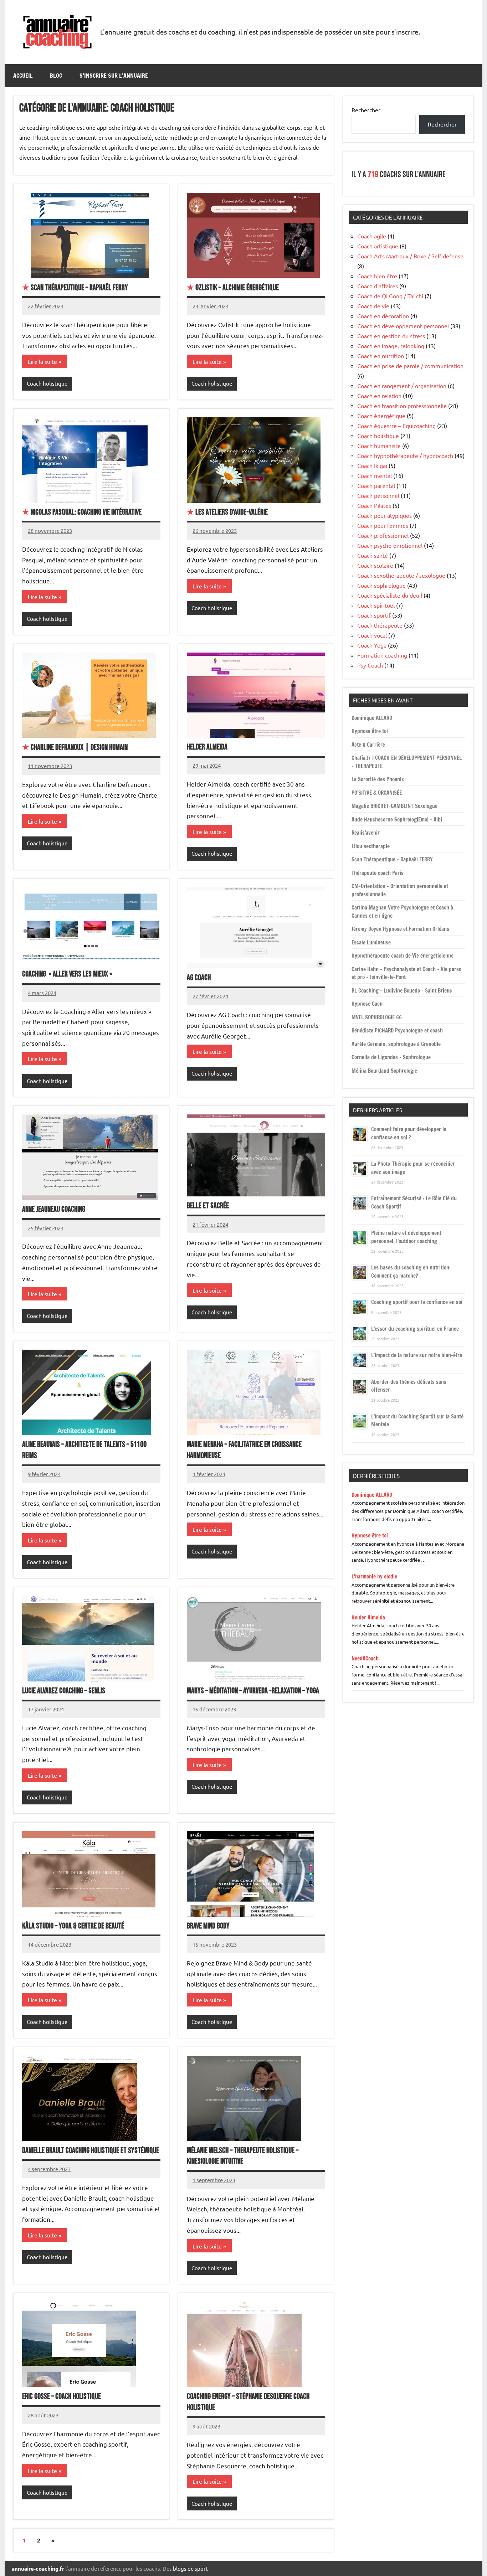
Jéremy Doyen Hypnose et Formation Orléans (400, 929)
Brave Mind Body (208, 1926)
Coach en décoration (383, 316)
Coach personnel (378, 495)
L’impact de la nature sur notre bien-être (417, 1355)
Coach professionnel (383, 535)
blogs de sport (190, 2568)
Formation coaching (382, 655)
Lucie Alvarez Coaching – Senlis (64, 1691)
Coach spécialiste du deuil (390, 595)
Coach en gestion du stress (391, 336)
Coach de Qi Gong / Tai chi (390, 296)
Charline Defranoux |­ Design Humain (75, 748)
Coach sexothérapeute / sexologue (401, 575)
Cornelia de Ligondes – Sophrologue (391, 1057)
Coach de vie (373, 306)
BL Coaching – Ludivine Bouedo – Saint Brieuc (402, 991)
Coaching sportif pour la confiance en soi (417, 1302)
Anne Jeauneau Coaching (54, 1209)
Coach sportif (374, 615)
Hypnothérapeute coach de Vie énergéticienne (403, 956)
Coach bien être (377, 276)
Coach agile (372, 236)
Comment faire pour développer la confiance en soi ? (409, 1133)
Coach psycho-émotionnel (390, 545)
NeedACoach (365, 1658)
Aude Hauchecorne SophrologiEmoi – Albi (397, 820)
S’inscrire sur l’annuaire (114, 76)
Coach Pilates (374, 505)
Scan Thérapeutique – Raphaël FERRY (75, 288)
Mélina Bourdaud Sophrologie (384, 1071)
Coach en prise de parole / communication (410, 366)
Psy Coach (370, 665)
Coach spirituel (376, 605)
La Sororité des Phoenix (378, 779)
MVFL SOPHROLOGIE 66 (377, 1017)
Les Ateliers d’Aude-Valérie (227, 512)
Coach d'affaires (378, 286)
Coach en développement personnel (403, 326)
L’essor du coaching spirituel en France (415, 1329)
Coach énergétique (381, 416)
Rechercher (366, 110)
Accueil (23, 76)
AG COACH (199, 978)
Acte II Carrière (368, 745)
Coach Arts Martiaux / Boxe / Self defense (410, 256)
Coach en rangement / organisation (402, 386)
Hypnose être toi (370, 731)
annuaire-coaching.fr (38, 2569)
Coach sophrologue (381, 585)
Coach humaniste (379, 445)
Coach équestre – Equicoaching (396, 426)
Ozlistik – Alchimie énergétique (233, 288)
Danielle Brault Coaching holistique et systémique (91, 2151)
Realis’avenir (366, 833)
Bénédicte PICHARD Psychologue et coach (397, 1031)
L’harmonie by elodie (374, 1576)
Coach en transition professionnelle (402, 406)
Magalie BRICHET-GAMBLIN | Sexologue (394, 806)
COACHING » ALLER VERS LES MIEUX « (68, 974)
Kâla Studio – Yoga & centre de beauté (73, 1926)
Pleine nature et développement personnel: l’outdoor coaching (406, 1237)
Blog (56, 76)
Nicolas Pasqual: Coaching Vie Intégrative (82, 512)
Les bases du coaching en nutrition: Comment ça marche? (411, 1272)
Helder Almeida (207, 747)
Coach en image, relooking (391, 346)
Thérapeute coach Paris (378, 873)
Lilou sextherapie (371, 846)
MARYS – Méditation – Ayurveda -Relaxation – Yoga (253, 1691)
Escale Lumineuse (371, 942)
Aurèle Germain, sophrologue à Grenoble (396, 1044)
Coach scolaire (375, 565)
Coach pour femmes (383, 525)
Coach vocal (372, 635)
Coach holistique (47, 383)
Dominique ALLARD (372, 718)
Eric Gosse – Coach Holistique (61, 2397)
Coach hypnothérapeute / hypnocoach (405, 455)
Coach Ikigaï (372, 465)
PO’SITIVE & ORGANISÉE (377, 793)
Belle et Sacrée (208, 1206)
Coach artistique (378, 246)
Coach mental (375, 475)
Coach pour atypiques (385, 515)
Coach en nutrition (381, 356)
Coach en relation (379, 396)
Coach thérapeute (380, 625)
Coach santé (373, 555)
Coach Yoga (372, 645)
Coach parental (376, 485)
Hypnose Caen (367, 1004)
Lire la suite (42, 361)
